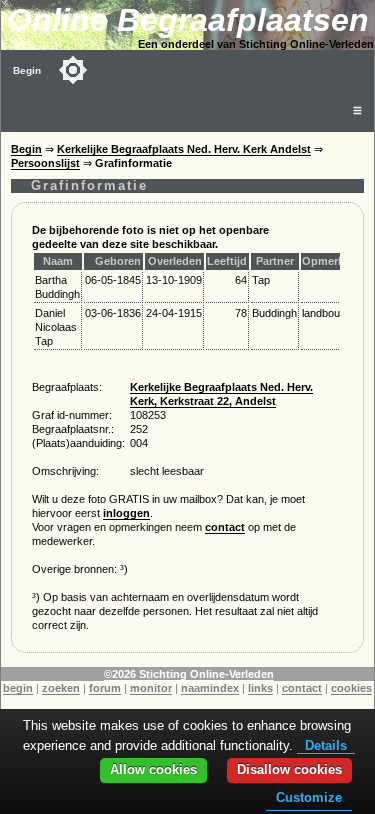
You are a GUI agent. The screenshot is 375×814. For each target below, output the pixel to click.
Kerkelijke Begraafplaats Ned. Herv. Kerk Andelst (184, 149)
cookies (351, 688)
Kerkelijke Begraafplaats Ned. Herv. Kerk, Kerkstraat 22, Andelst (221, 394)
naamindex (210, 688)
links (260, 688)
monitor (151, 688)
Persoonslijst (45, 163)
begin (18, 688)
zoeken (61, 688)
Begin (27, 70)
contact (225, 527)
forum (105, 688)
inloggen (126, 513)
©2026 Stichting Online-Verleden (189, 674)
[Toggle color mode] (73, 70)
